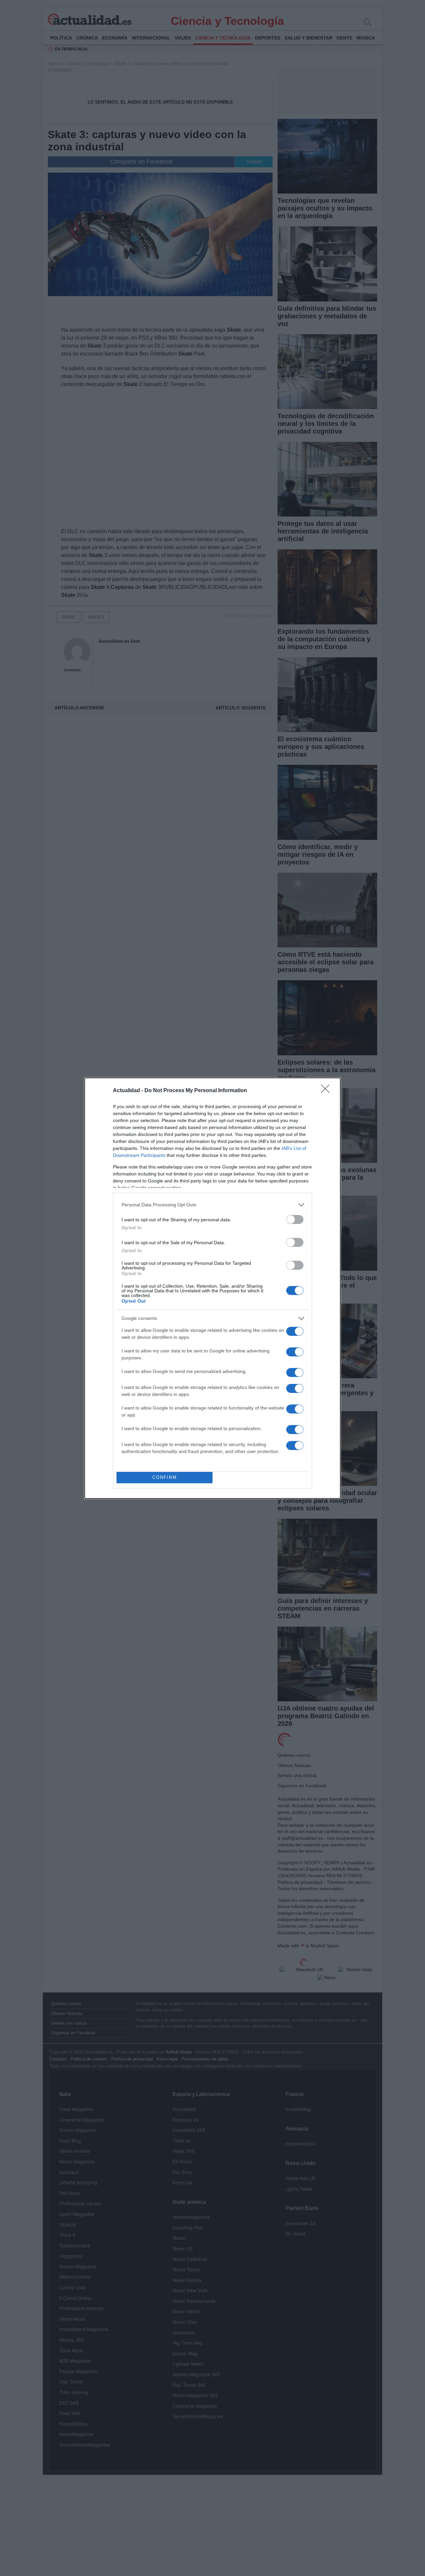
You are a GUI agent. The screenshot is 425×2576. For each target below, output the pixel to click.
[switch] (295, 1219)
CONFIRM (165, 1477)
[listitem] (212, 1205)
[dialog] (212, 1288)
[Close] (327, 1091)
